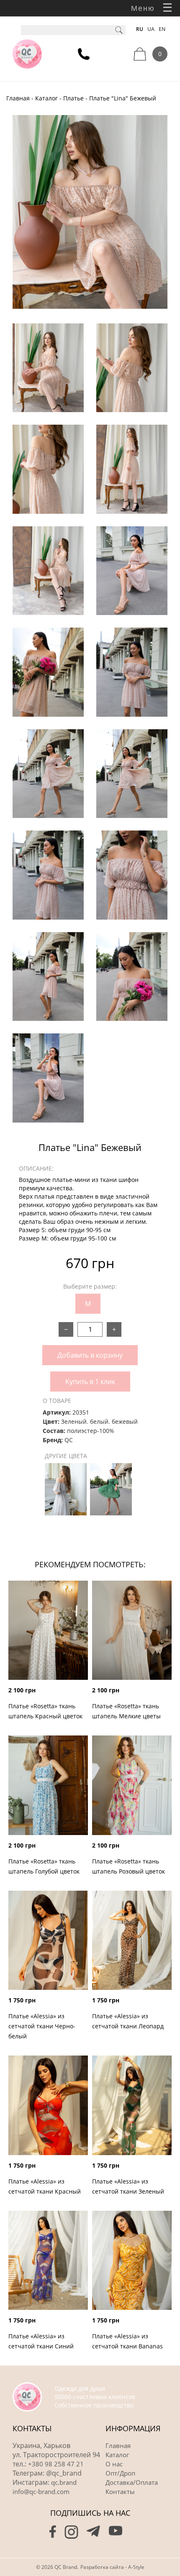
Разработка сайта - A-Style (112, 2567)
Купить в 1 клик (90, 1382)
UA (151, 29)
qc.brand (64, 2482)
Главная (18, 98)
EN (162, 29)
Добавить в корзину (90, 1355)
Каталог (46, 98)
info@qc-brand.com (41, 2491)
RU (140, 29)
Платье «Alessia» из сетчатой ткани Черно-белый (42, 2026)
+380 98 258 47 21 (56, 2464)
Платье (73, 98)
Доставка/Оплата (132, 2482)
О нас (114, 2464)
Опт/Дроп (120, 2473)
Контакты (120, 2491)
